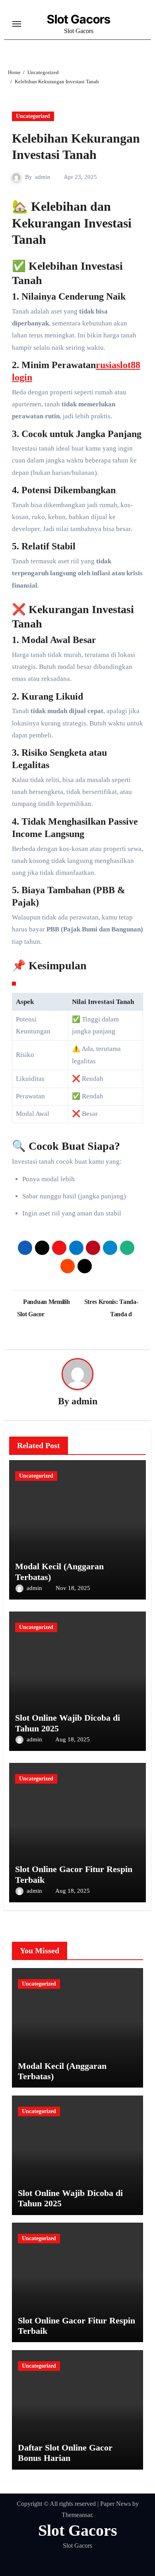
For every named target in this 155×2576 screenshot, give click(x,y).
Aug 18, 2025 (73, 1739)
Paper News (115, 2504)
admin (43, 177)
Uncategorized (33, 116)
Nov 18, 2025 (73, 1588)
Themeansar (77, 2515)
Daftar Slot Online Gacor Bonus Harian (65, 2453)
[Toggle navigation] (17, 24)
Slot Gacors (79, 19)
